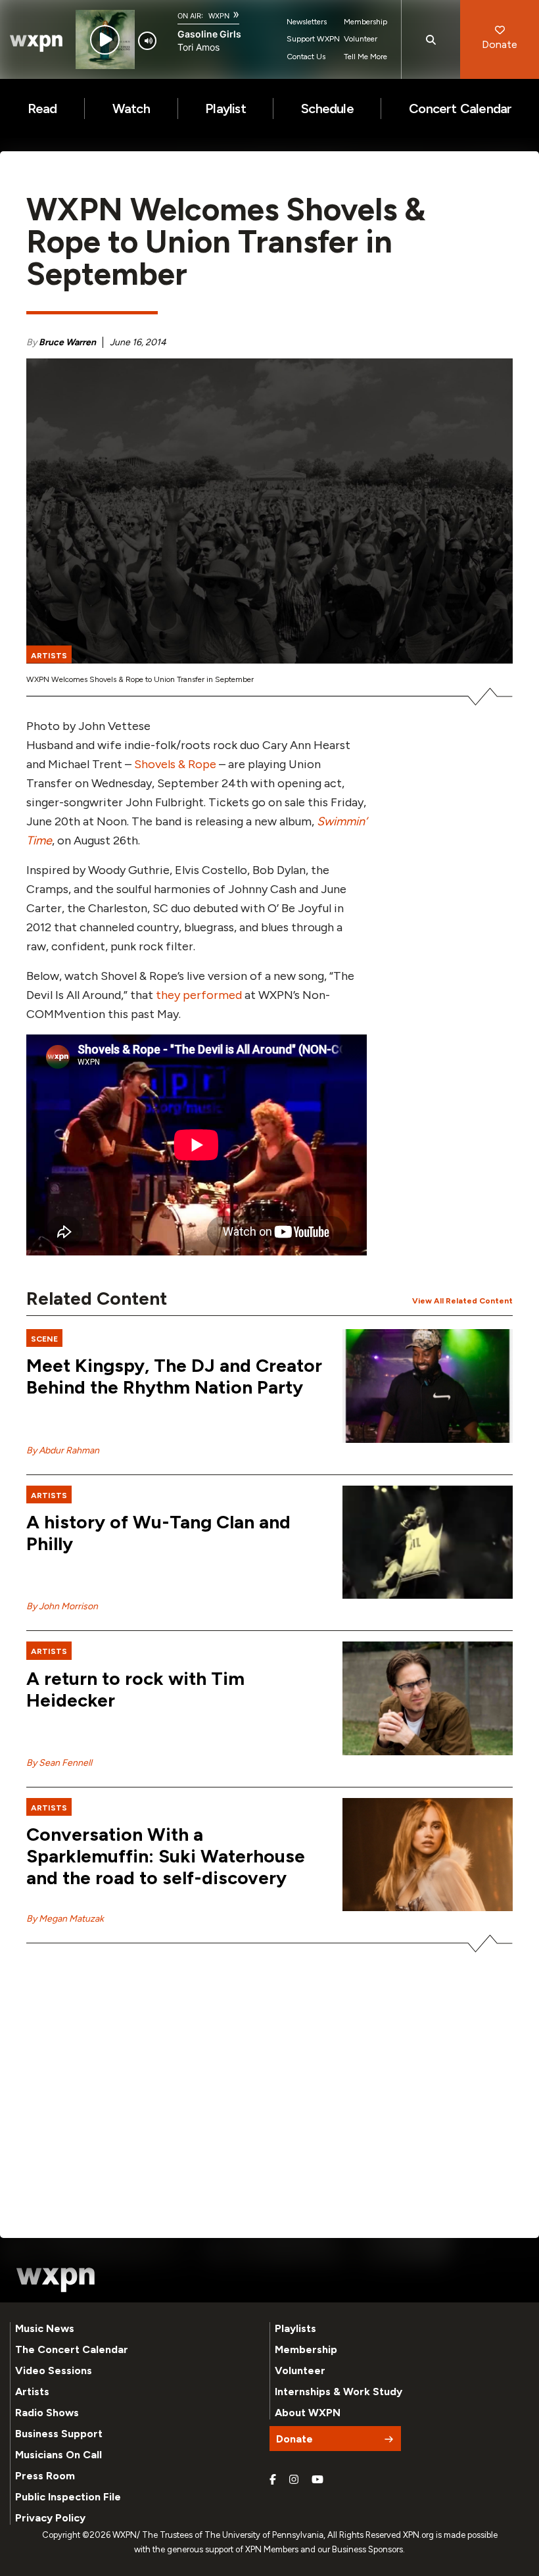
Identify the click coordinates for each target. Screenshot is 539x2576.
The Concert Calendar (72, 2349)
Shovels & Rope (175, 764)
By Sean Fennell (59, 1763)
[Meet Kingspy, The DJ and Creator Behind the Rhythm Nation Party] (428, 1386)
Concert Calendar (460, 109)
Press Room (45, 2476)
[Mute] (147, 41)
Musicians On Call (59, 2455)
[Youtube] (317, 2480)
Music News (45, 2328)
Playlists (295, 2328)
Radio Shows (47, 2413)
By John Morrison (62, 1606)
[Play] (105, 40)
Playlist (225, 109)
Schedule (327, 109)
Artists (32, 2392)
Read (42, 109)
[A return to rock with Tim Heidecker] (428, 1698)
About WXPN (308, 2413)
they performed (199, 995)
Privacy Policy (50, 2518)
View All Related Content (462, 1301)
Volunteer (361, 39)
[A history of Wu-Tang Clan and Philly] (428, 1543)
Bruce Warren (67, 342)
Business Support (59, 2434)
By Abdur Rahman (63, 1450)
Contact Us (306, 57)
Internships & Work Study (339, 2392)
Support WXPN (313, 39)
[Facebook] (273, 2480)
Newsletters (307, 22)
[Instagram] (294, 2480)
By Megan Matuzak (65, 1919)
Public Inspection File (68, 2497)
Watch (131, 109)
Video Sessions (54, 2370)
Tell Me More (365, 57)
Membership (365, 22)
